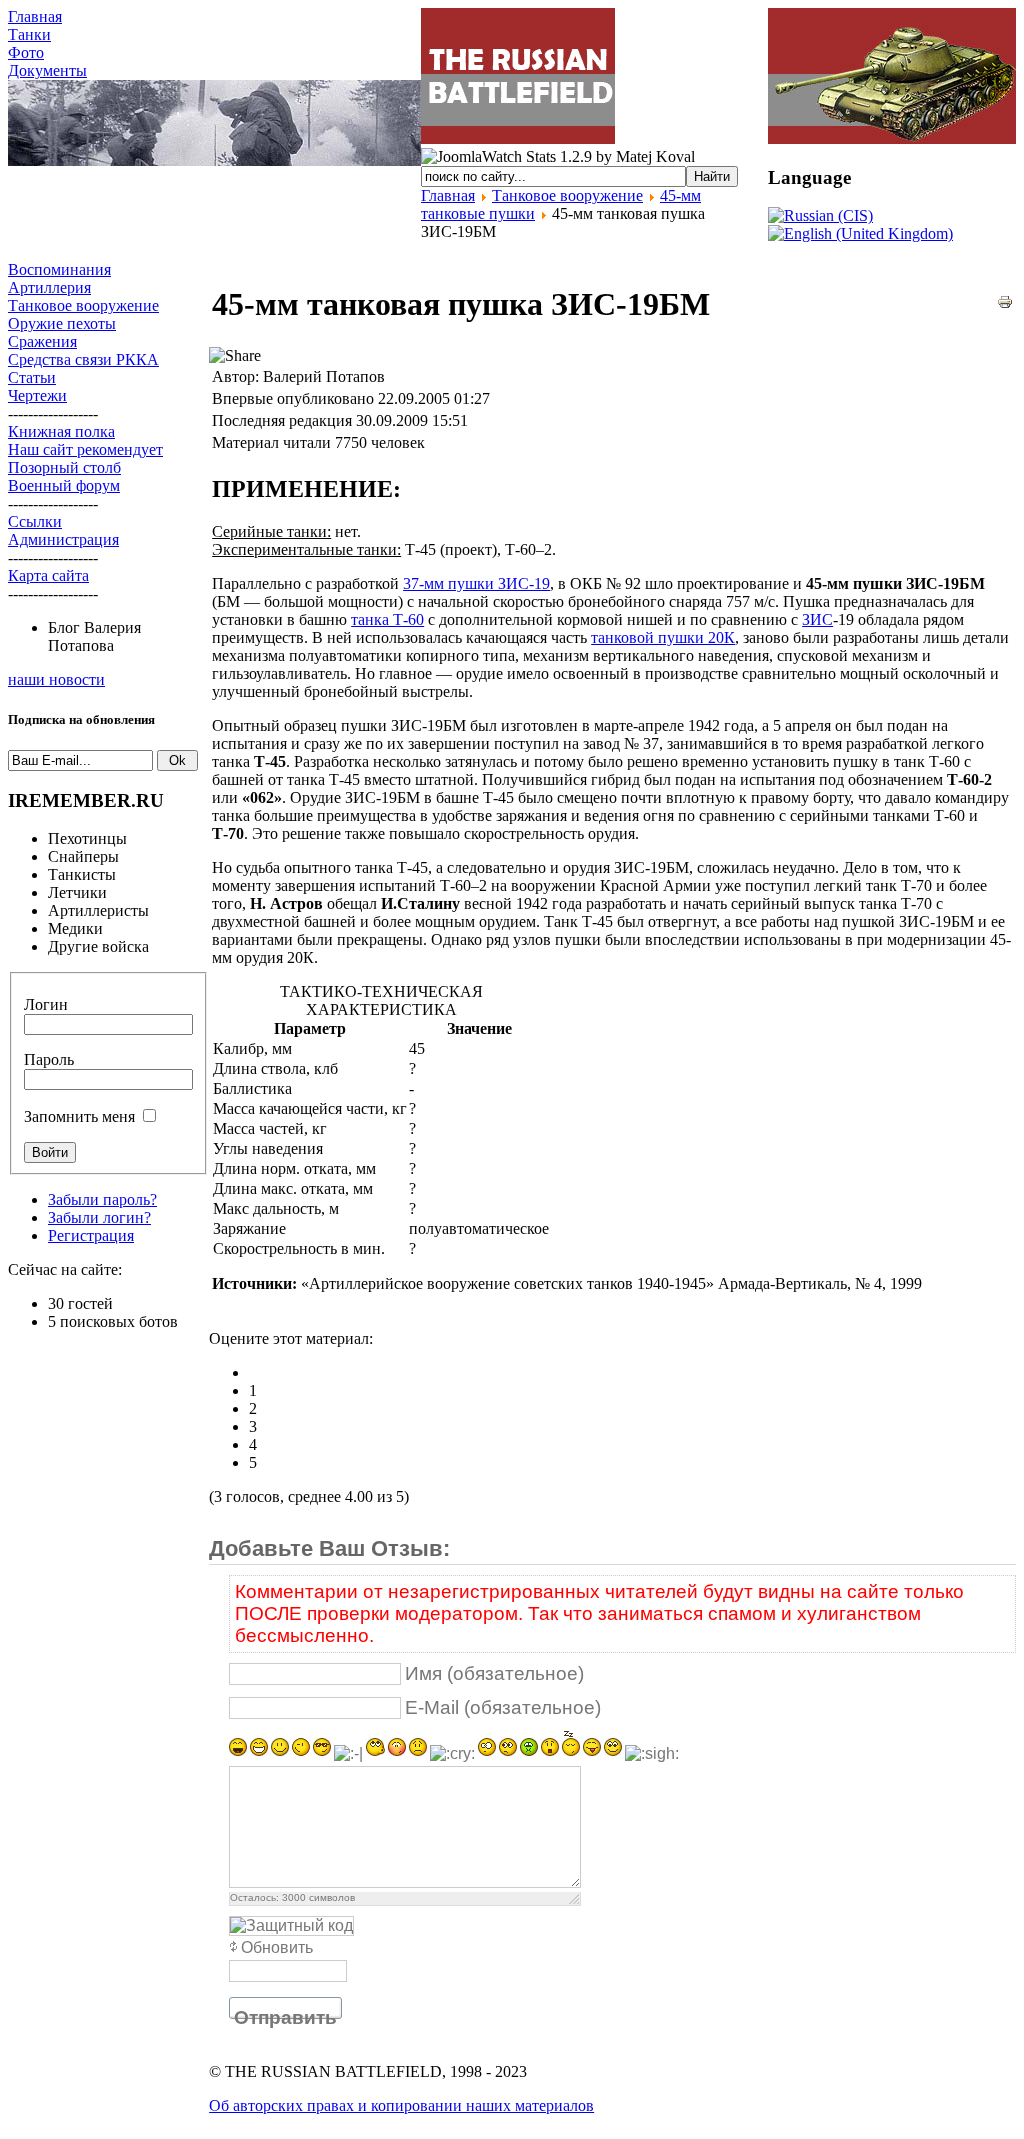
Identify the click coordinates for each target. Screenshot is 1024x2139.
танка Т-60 (387, 619)
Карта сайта (48, 575)
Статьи (32, 377)
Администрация (63, 539)
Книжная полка (61, 431)
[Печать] (1005, 304)
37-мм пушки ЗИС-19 (476, 583)
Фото (26, 52)
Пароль (49, 1059)
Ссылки (35, 521)
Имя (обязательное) (494, 1673)
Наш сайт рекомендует (85, 449)
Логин (46, 1004)
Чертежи (37, 395)
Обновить (277, 1947)
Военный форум (64, 485)
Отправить (285, 2017)
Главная (35, 16)
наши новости (56, 679)
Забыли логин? (99, 1217)
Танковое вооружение (567, 195)
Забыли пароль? (102, 1199)
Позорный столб (64, 467)
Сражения (42, 341)
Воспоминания (59, 269)
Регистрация (91, 1235)
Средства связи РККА (83, 359)
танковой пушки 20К (663, 637)
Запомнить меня (79, 1116)
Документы (47, 70)
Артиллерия (49, 287)
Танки (29, 34)
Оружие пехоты (62, 323)
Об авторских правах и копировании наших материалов (401, 2105)
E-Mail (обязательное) (503, 1707)
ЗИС (817, 619)
